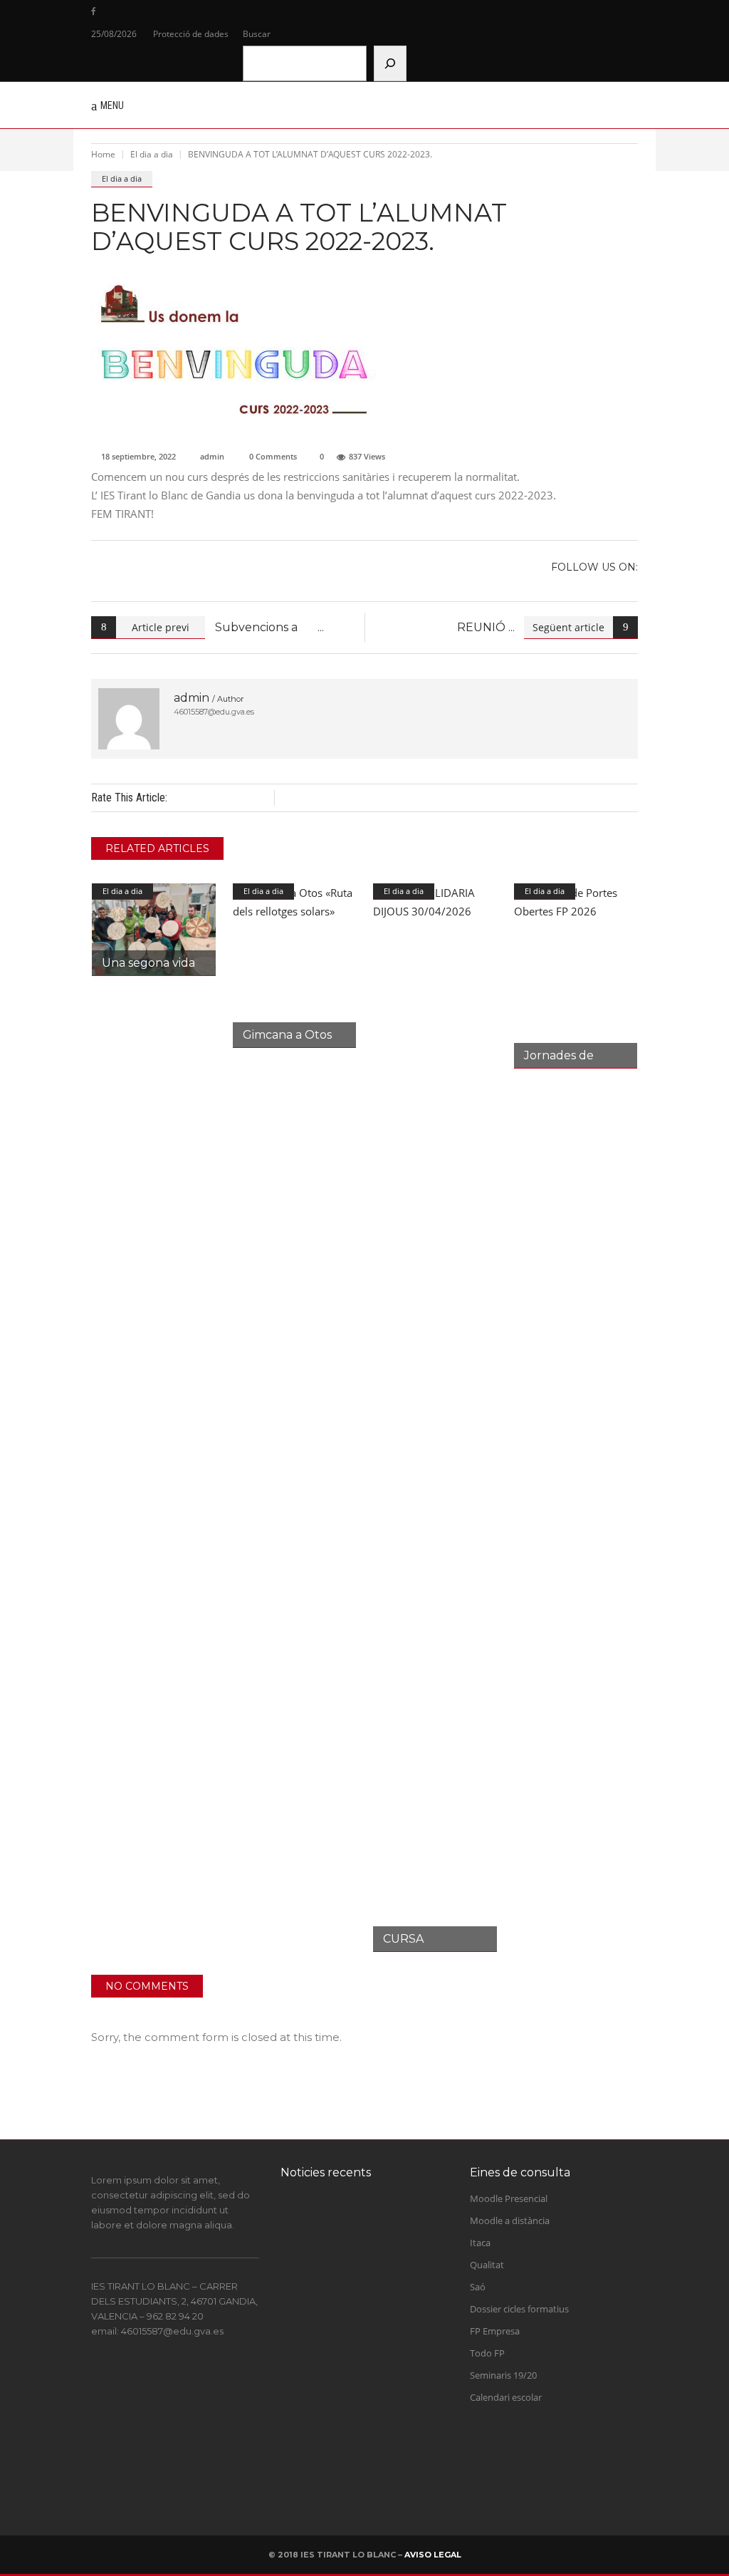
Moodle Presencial (509, 2198)
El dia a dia (152, 154)
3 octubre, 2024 (375, 2278)
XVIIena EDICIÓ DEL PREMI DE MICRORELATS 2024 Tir (383, 2242)
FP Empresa (495, 2331)
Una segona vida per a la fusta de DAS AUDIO (385, 2462)
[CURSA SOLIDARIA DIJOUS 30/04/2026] (435, 1418)
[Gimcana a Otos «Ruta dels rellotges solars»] (295, 966)
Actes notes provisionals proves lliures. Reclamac (392, 2320)
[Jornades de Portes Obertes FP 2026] (576, 976)
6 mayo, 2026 (372, 2492)
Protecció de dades (191, 34)
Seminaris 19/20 (503, 2375)
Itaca (480, 2243)
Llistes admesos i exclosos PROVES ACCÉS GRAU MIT (388, 2391)
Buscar (257, 34)
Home (103, 154)
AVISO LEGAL (433, 2555)
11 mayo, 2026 (374, 2349)
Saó (478, 2287)
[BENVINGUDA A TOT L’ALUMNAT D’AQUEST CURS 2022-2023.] (129, 719)
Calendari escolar (506, 2397)
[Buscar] (390, 63)
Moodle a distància (510, 2221)
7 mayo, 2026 (372, 2421)
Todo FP (487, 2353)
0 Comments (273, 456)
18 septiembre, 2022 (138, 456)
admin (212, 456)
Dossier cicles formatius (519, 2309)
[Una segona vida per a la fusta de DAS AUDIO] (154, 930)
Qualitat (487, 2265)
